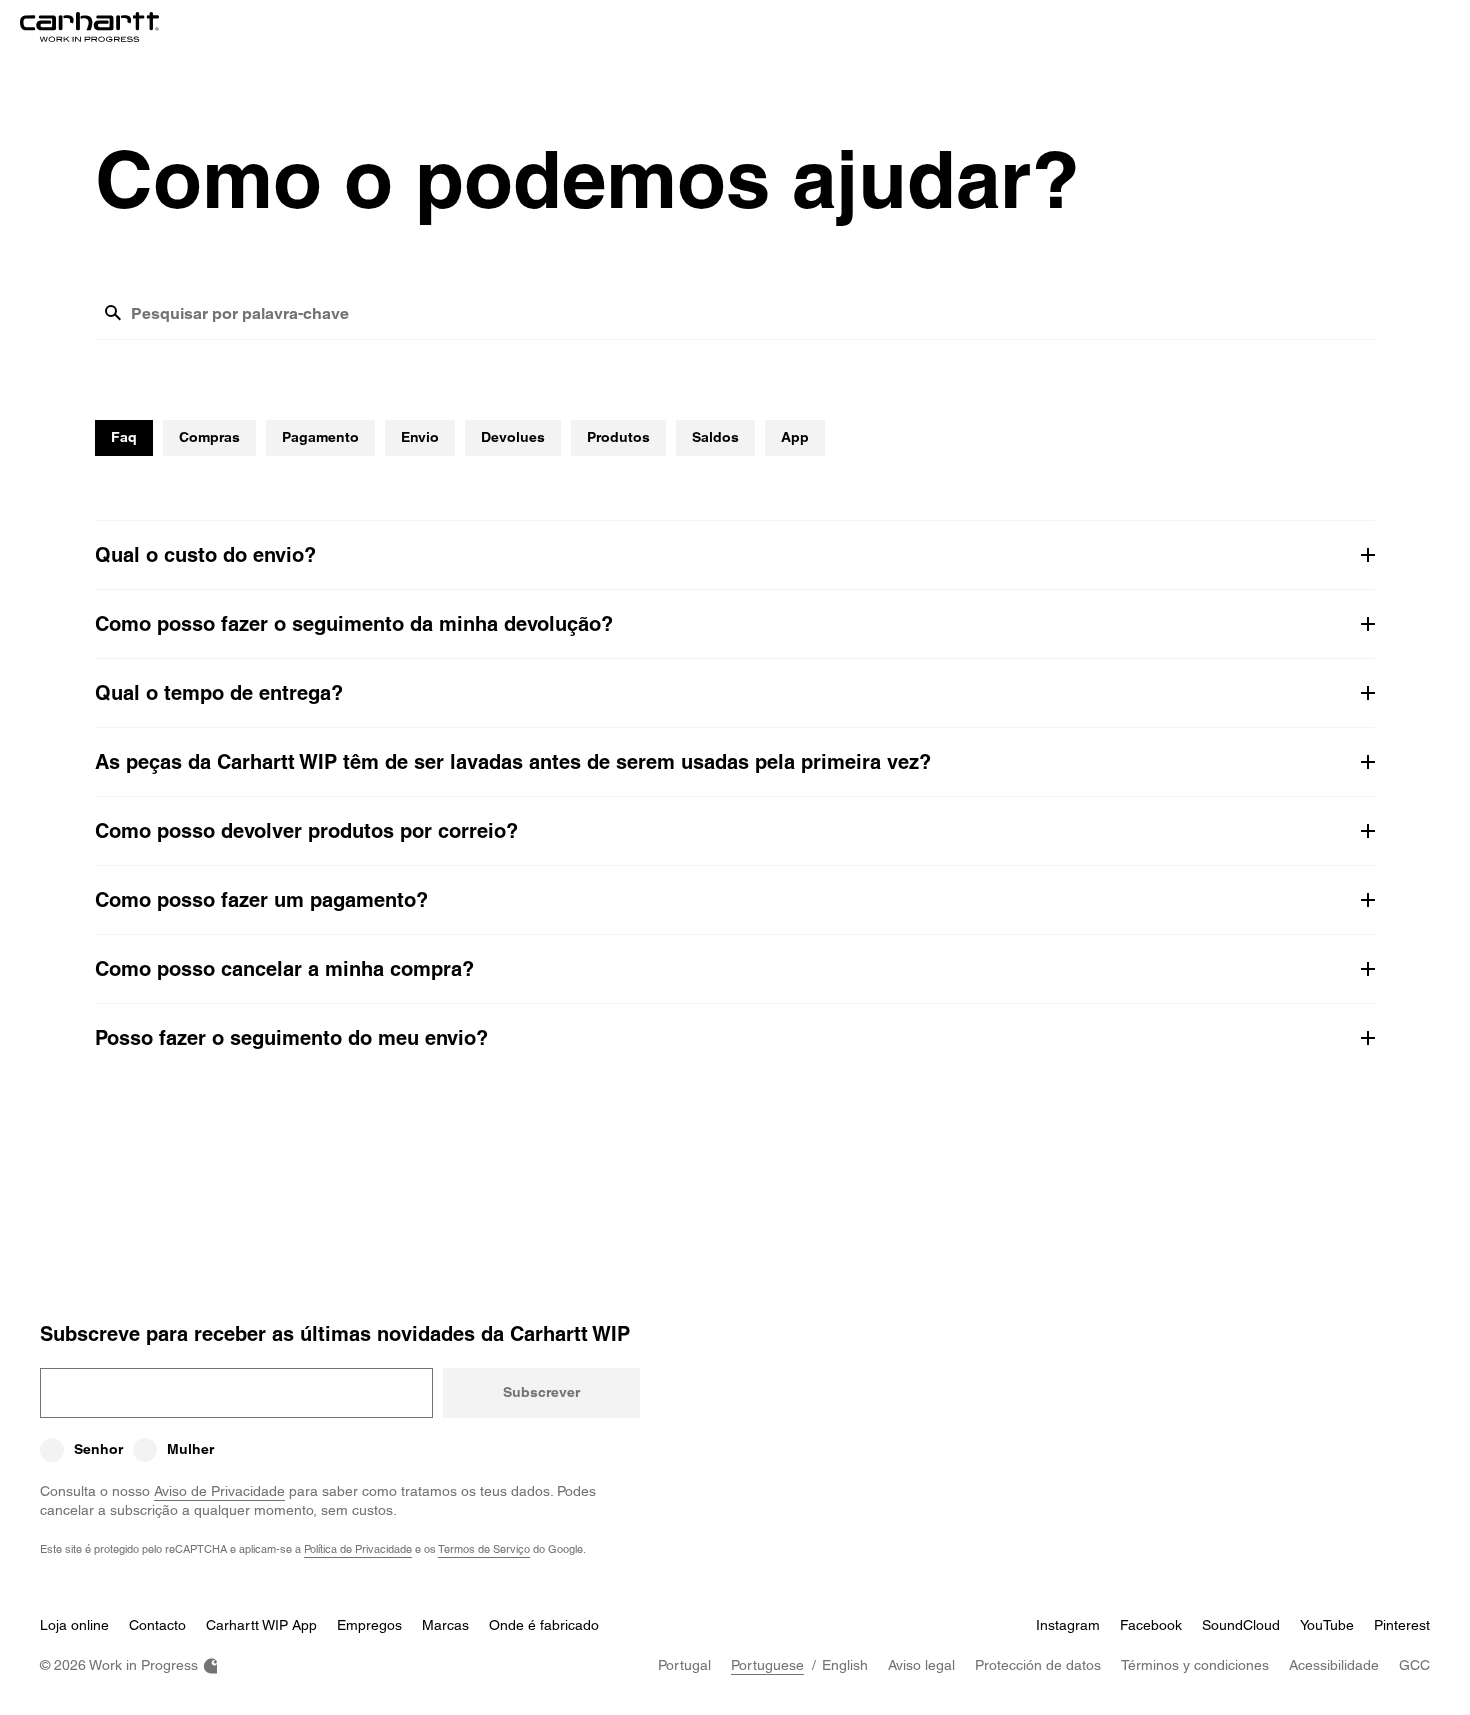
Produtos (618, 437)
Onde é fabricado (544, 1625)
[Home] (89, 27)
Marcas (445, 1625)
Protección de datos (1038, 1665)
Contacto (157, 1625)
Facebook (1151, 1625)
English (845, 1665)
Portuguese (767, 1665)
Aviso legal (921, 1665)
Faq (124, 437)
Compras (209, 437)
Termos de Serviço (484, 1548)
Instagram (1068, 1625)
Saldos (715, 437)
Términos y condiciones (1195, 1665)
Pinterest (1402, 1625)
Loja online (74, 1625)
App (795, 437)
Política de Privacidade (358, 1548)
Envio (420, 437)
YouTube (1327, 1625)
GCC (1414, 1665)
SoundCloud (1241, 1625)
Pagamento (320, 437)
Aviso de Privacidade (219, 1491)
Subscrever (541, 1392)
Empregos (369, 1625)
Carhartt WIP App (261, 1625)
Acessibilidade (1334, 1665)
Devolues (513, 437)
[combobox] (753, 321)
